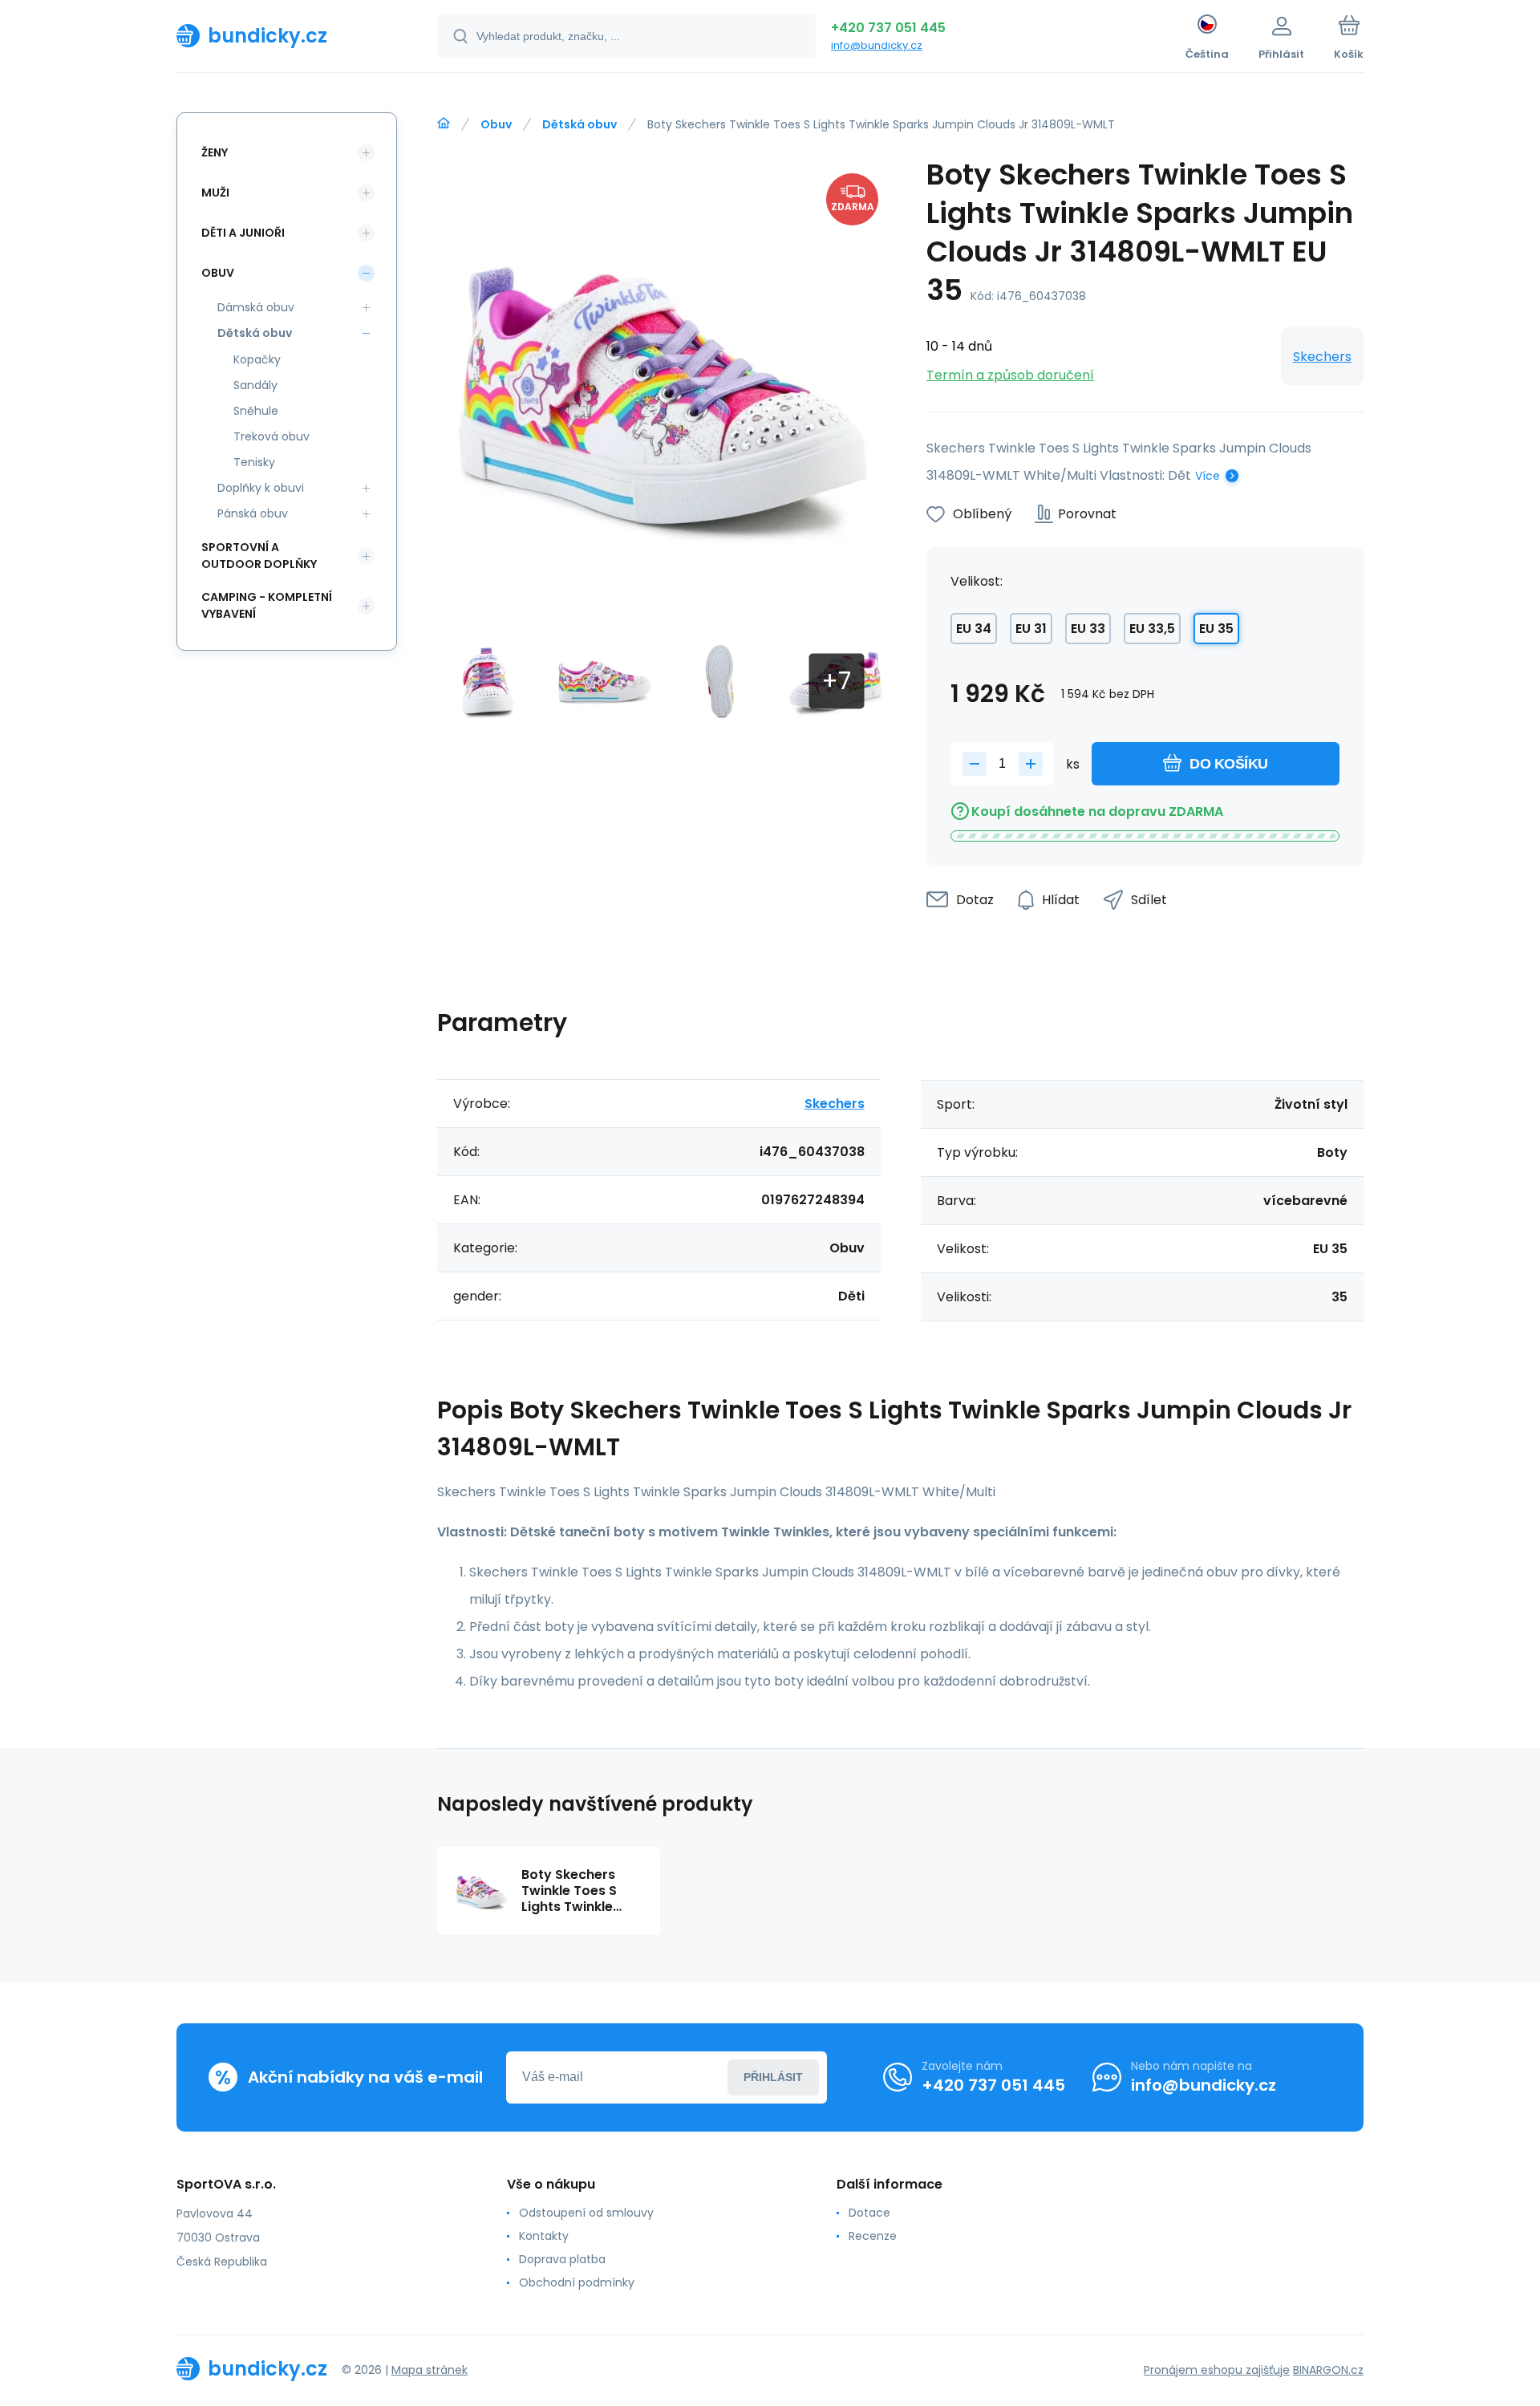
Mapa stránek (430, 2370)
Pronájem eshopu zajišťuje (1217, 2370)
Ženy (215, 152)
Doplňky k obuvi (261, 488)
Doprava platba (562, 2259)
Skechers (1322, 357)
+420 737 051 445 (888, 28)
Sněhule (256, 411)
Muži (215, 193)
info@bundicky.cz (877, 45)
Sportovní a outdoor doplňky (259, 556)
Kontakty (544, 2236)
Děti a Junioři (243, 233)
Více (1208, 476)
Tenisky (254, 462)
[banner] (287, 35)
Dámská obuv (256, 307)
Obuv (496, 124)
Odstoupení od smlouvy (586, 2213)
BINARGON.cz (1328, 2370)
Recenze (873, 2236)
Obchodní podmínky (577, 2282)
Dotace (869, 2213)
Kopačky (257, 359)
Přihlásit (773, 2077)
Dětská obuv (580, 124)
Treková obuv (272, 436)
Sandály (255, 385)
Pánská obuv (253, 513)
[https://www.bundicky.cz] (444, 124)
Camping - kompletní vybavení (267, 605)
